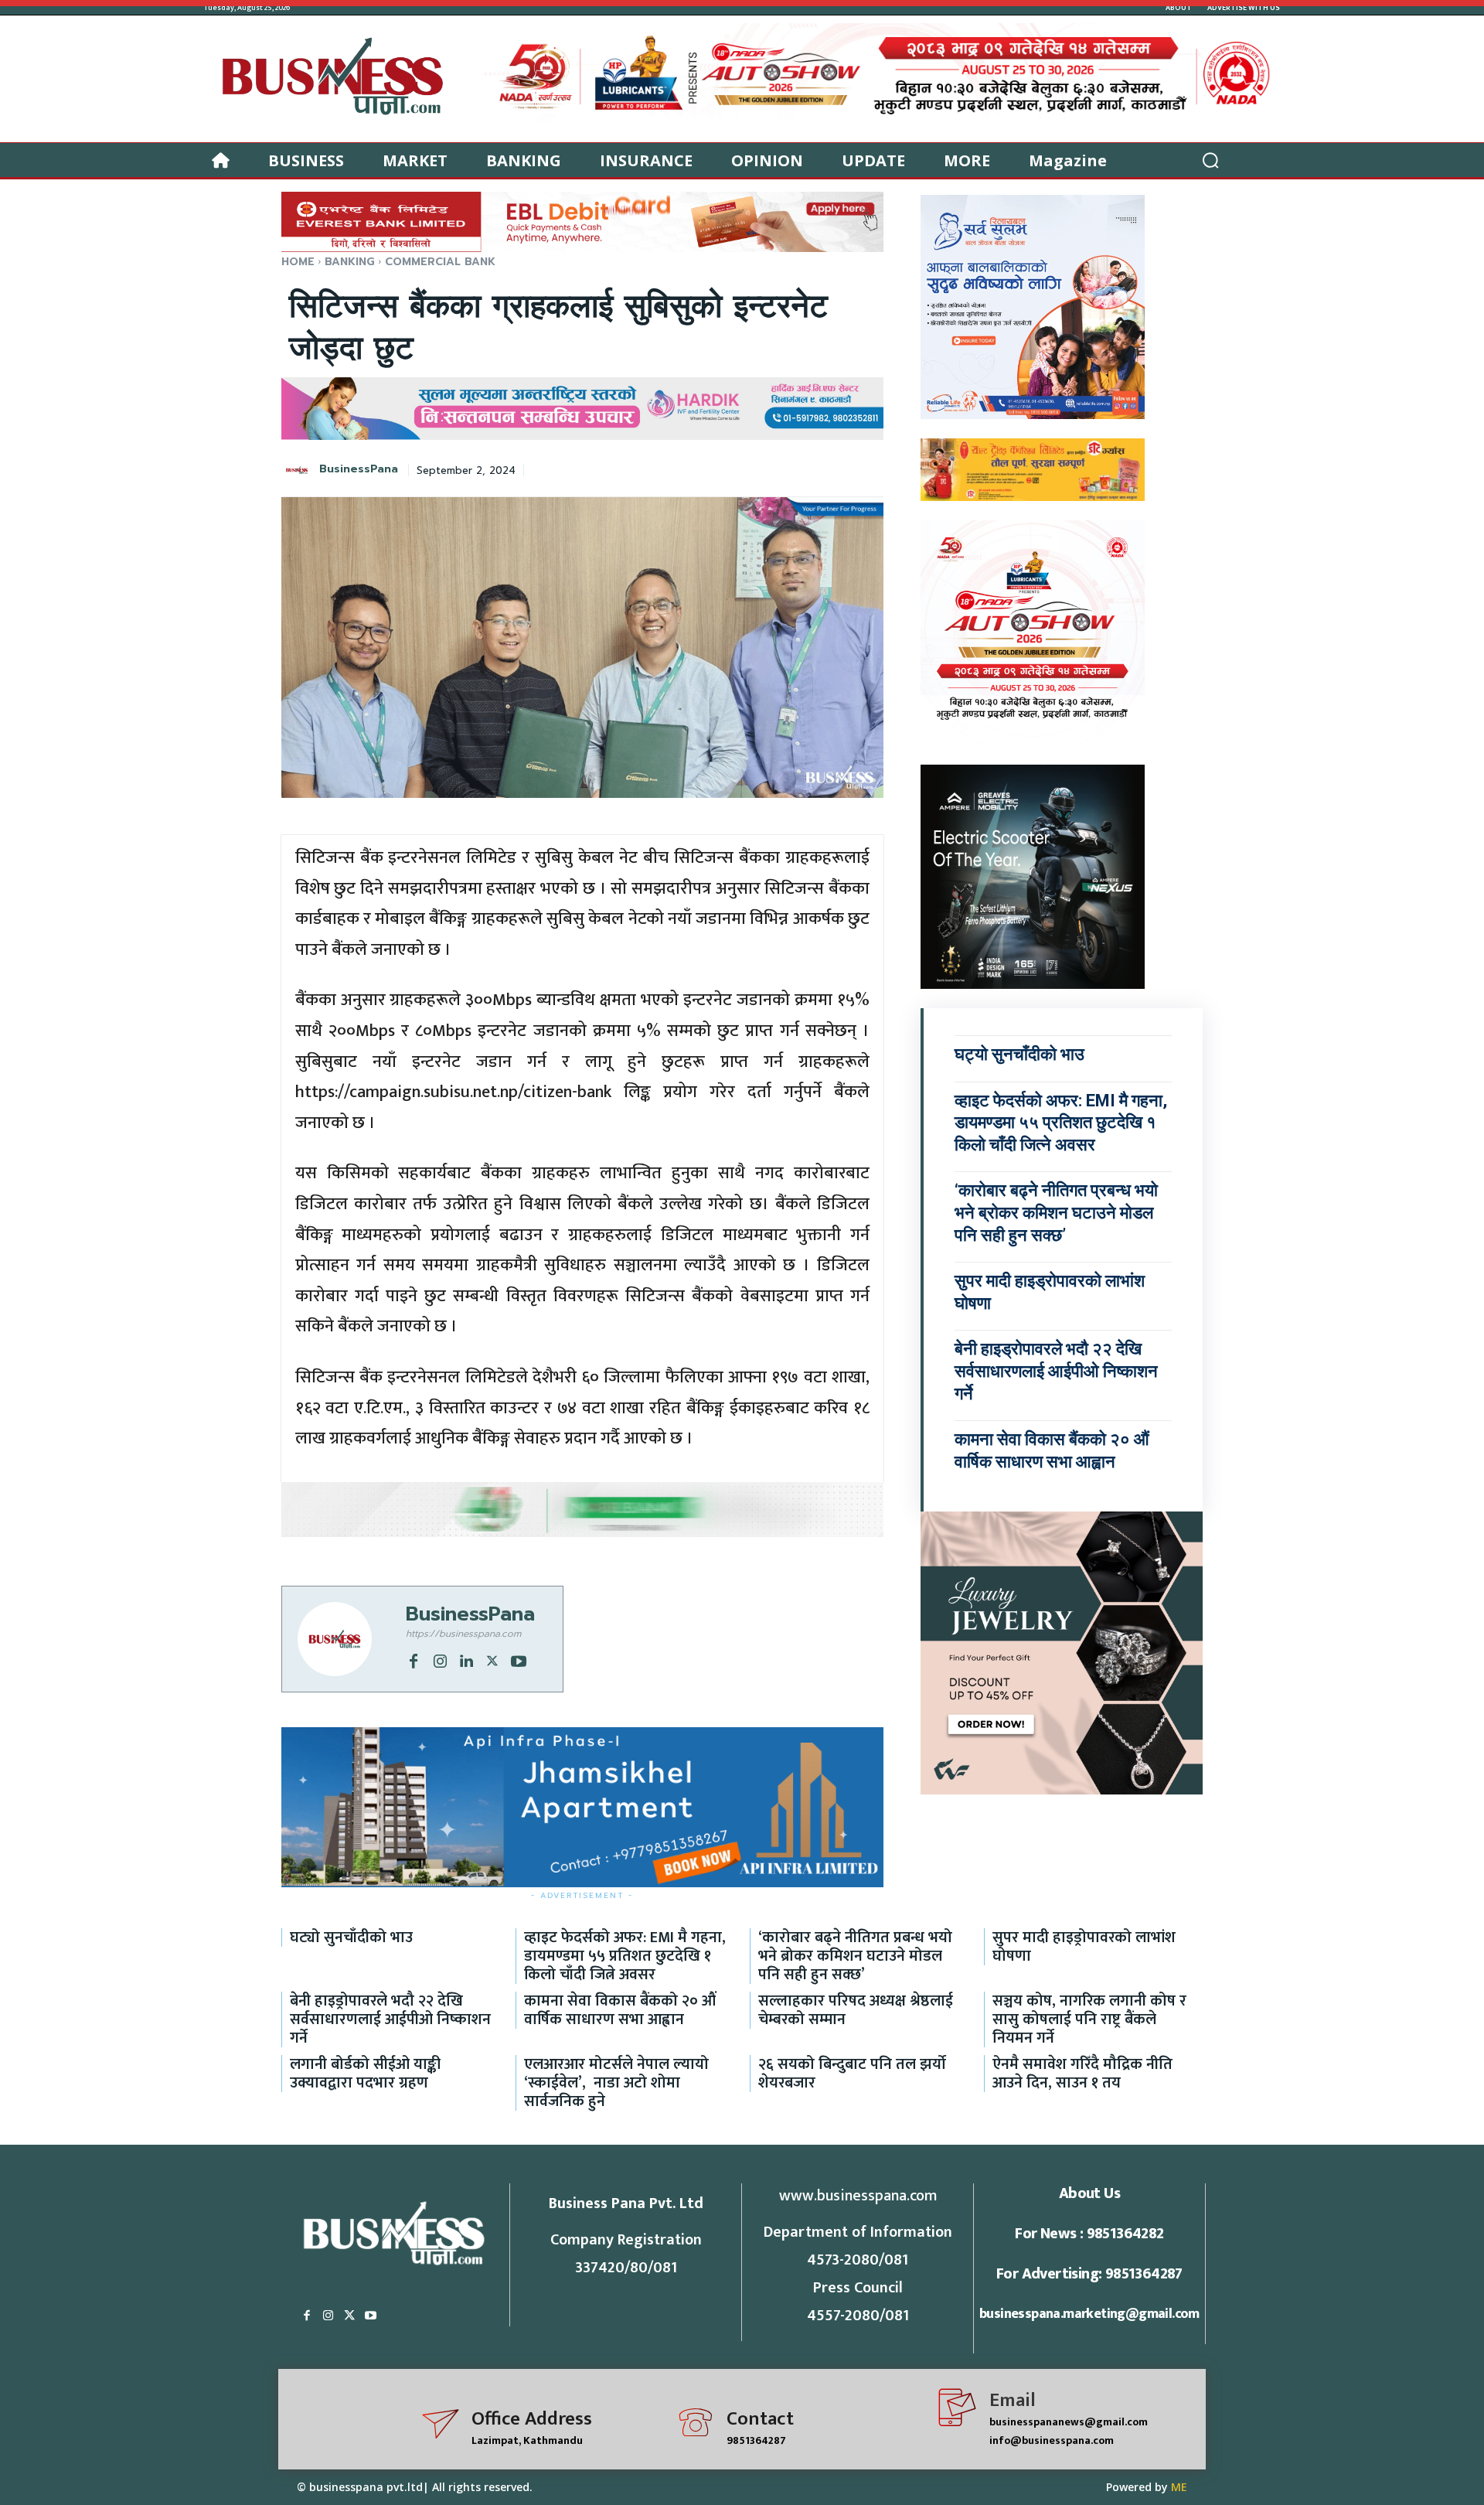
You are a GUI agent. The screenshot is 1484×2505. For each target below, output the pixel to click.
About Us (1089, 2193)
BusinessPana (359, 470)
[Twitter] (492, 1660)
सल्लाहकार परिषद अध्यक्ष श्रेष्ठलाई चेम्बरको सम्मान (856, 2010)
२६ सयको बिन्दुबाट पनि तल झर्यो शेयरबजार (852, 2074)
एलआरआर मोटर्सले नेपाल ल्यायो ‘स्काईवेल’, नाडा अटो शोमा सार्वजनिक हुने (616, 2083)
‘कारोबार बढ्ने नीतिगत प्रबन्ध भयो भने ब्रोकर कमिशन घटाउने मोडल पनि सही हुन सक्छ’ (1056, 1212)
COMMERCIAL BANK (440, 262)
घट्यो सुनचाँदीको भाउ (1019, 1054)
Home (298, 262)
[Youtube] (519, 1660)
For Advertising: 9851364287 (1089, 2274)
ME (1179, 2487)
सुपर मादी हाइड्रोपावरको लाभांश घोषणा (1084, 1947)
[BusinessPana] (299, 470)
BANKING (350, 262)
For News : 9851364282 (1089, 2234)
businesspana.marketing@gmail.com (1089, 2314)
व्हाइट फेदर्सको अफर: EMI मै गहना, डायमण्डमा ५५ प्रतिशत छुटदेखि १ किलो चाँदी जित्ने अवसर (1061, 1123)
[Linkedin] (466, 1660)
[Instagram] (440, 1660)
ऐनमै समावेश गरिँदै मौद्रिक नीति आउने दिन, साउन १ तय (1082, 2074)
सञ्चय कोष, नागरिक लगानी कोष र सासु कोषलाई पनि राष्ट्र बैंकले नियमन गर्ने (1089, 2019)
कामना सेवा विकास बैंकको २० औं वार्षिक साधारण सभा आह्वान (620, 2010)
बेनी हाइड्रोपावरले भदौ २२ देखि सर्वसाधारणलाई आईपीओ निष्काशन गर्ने (1056, 1371)
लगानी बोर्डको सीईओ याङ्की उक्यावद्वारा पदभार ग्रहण (365, 2074)
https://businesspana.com (463, 1634)
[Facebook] (414, 1660)
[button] (1210, 160)
